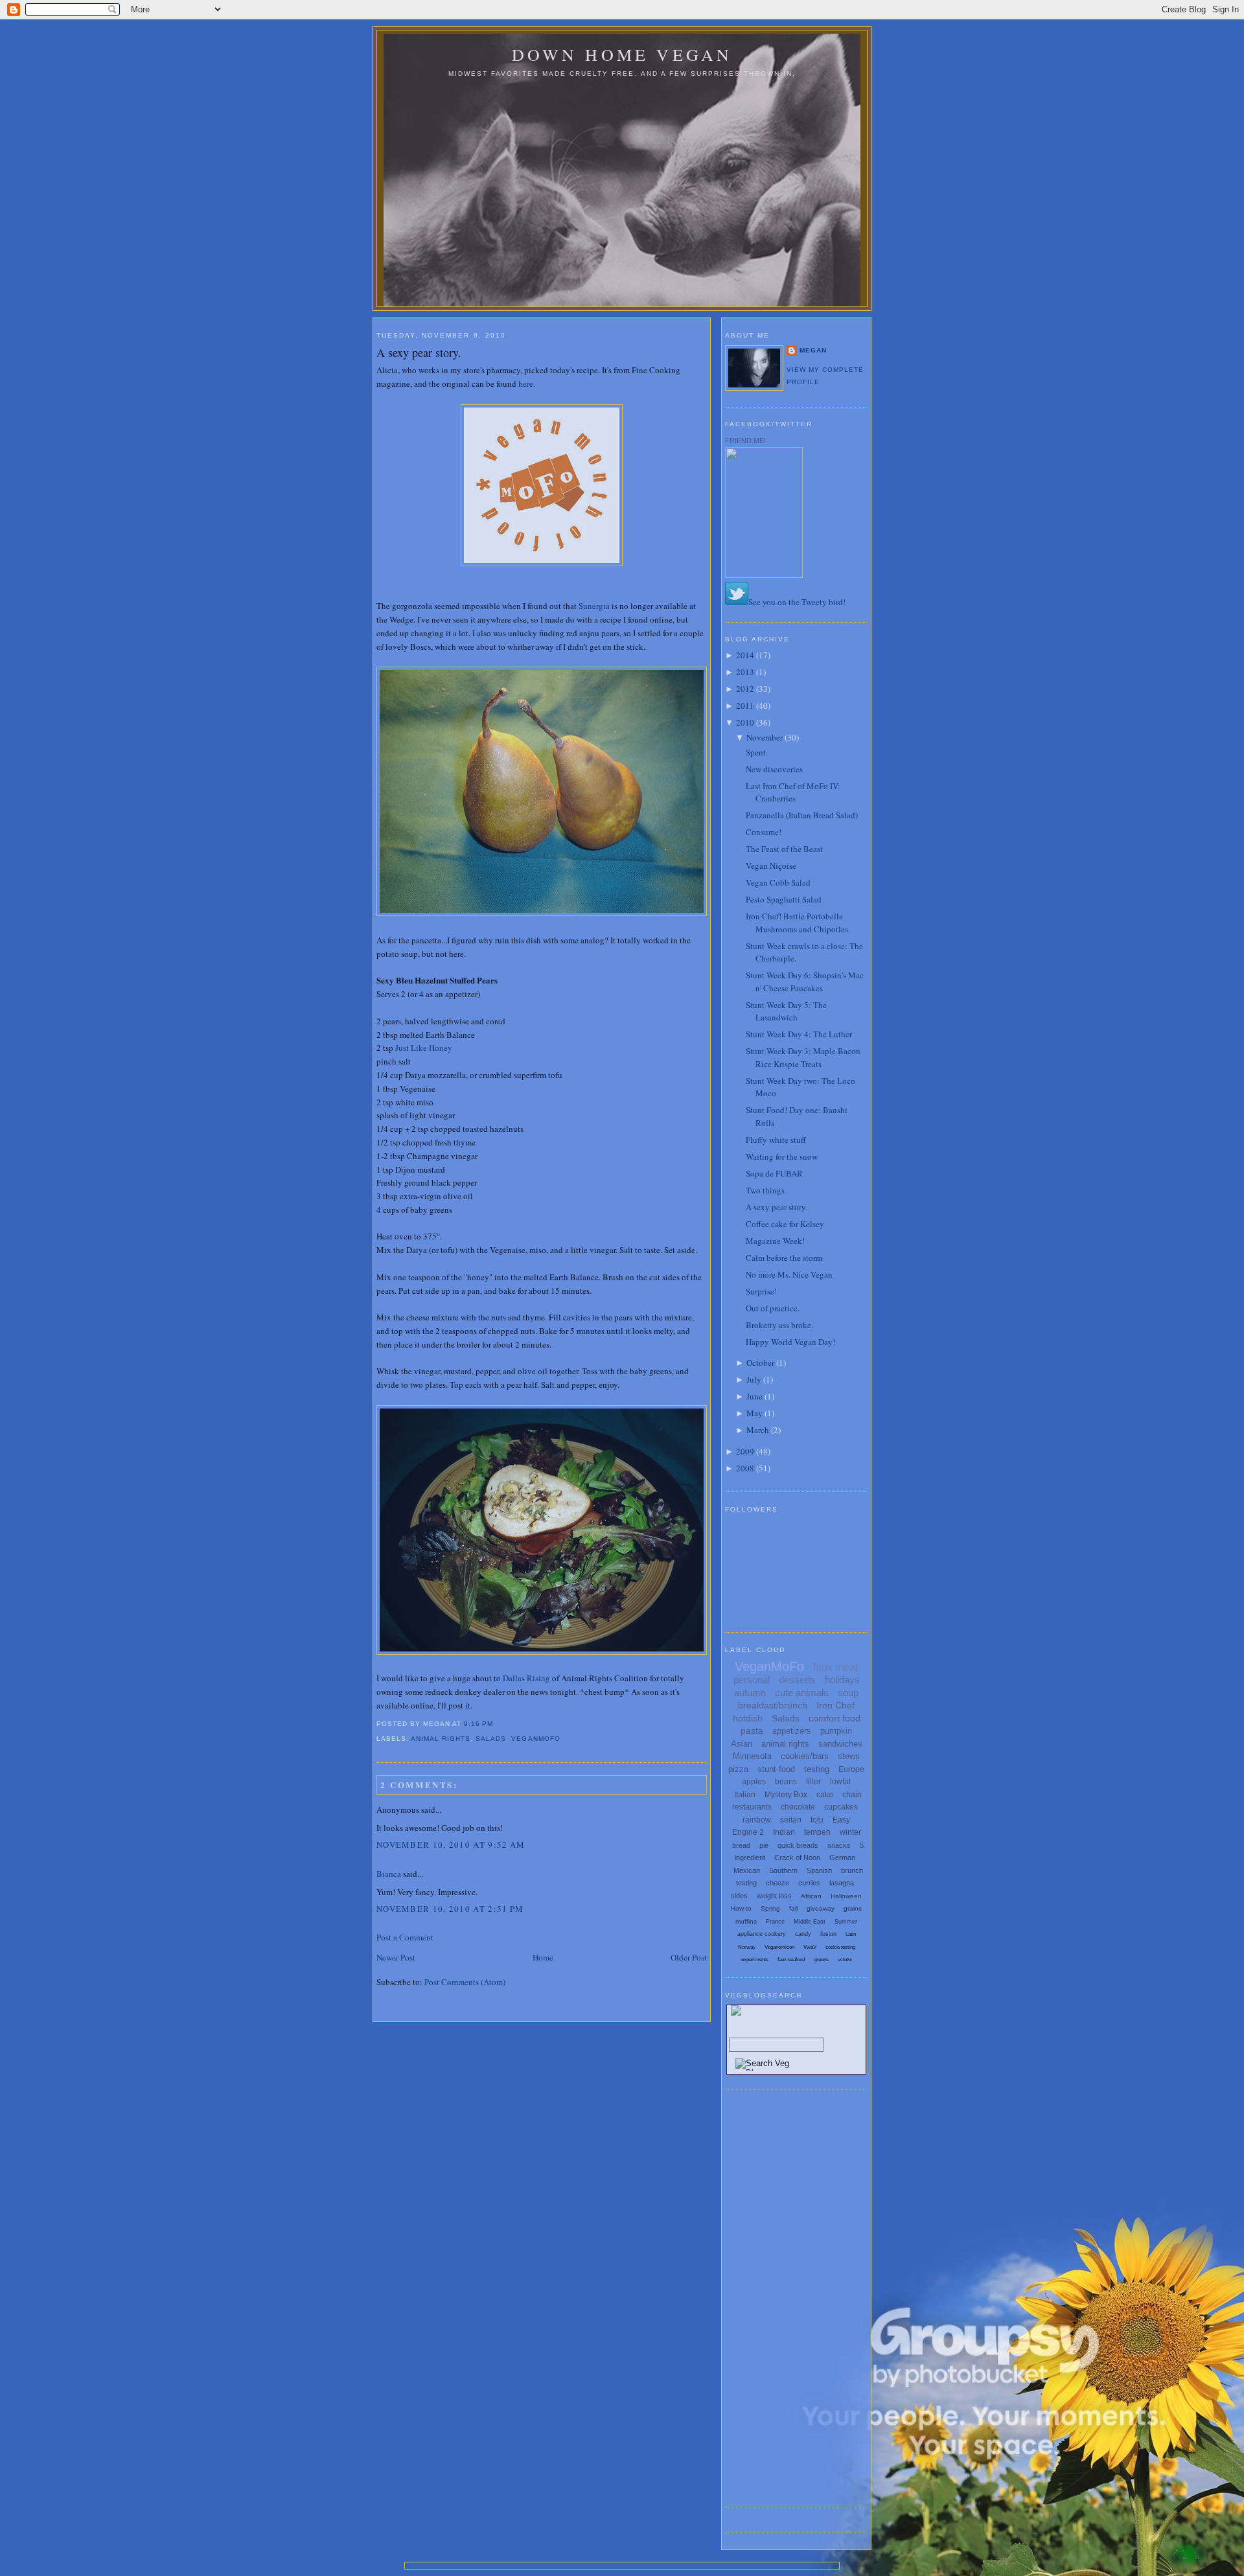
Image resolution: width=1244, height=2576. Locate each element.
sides (739, 1896)
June (754, 1396)
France (775, 1922)
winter (850, 1832)
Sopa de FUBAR (774, 1173)
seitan (791, 1820)
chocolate (798, 1807)
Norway (747, 1947)
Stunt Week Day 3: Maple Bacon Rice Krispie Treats (803, 1057)
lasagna (842, 1883)
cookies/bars (805, 1756)
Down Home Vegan (622, 54)
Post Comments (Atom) (465, 1982)
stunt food (776, 1769)
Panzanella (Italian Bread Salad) (802, 815)
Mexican (747, 1870)
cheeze (777, 1883)
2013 (745, 672)
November (765, 737)
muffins (746, 1921)
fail (793, 1908)
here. (527, 384)
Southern (783, 1870)
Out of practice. (773, 1308)
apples (754, 1782)
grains (853, 1908)
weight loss (774, 1896)
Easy (841, 1820)
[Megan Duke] (764, 575)
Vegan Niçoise (771, 866)
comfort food (835, 1718)
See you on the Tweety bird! (797, 602)
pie (764, 1845)
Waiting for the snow (782, 1156)
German (842, 1857)
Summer (846, 1922)
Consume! (764, 832)
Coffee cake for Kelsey (785, 1224)
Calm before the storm (784, 1258)
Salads (491, 1739)
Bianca (389, 1874)
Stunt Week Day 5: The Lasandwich (786, 1011)
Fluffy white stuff (776, 1140)
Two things (765, 1190)
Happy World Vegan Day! (790, 1342)
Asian (742, 1744)
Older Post (689, 1957)
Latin (851, 1934)
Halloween (846, 1896)
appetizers (792, 1731)
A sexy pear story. (419, 352)
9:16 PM (478, 1724)
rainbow (757, 1820)
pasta (752, 1731)
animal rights (441, 1739)
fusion (828, 1934)
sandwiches (840, 1744)
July (754, 1379)
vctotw (845, 1960)
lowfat (840, 1782)
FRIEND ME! (745, 441)
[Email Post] (497, 1724)
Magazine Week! (775, 1241)
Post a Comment (405, 1937)
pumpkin (836, 1731)
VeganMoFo (536, 1739)
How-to (741, 1908)
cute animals (802, 1693)
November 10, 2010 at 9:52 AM (451, 1845)
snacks (839, 1845)
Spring (770, 1908)
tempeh (817, 1832)
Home (543, 1957)
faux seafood (791, 1960)
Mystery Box (786, 1795)
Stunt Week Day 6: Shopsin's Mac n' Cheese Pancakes (805, 982)
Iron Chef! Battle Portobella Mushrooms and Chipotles (797, 923)
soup (848, 1693)
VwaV (810, 1947)
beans (786, 1782)
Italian (745, 1795)
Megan (813, 350)
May (754, 1413)
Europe (851, 1769)
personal (752, 1680)
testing (817, 1769)
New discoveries (774, 769)
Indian (784, 1832)
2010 (745, 722)
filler (813, 1782)
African (811, 1896)
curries (809, 1883)
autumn (750, 1693)
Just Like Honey (424, 1048)
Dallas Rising (526, 1678)
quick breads (798, 1845)
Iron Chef (835, 1705)
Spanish (819, 1870)
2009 (745, 1451)
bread (741, 1845)
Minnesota (752, 1756)
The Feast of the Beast (784, 849)
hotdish (748, 1718)
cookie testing (840, 1947)
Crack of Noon (797, 1857)
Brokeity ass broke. (779, 1325)
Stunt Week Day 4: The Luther (799, 1034)
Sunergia (594, 606)
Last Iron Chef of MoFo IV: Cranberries (793, 792)
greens (821, 1960)
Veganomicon (779, 1947)
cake (825, 1795)
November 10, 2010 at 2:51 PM (450, 1909)
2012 (745, 689)
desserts (797, 1680)
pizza (738, 1769)
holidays (842, 1680)
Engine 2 (748, 1832)
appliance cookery (762, 1934)
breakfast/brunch (773, 1705)
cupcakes (841, 1807)
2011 (745, 706)
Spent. (757, 752)
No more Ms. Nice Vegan (789, 1274)
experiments (755, 1960)
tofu (817, 1820)
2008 (745, 1468)
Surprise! (761, 1291)
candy (803, 1934)
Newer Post (396, 1957)
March (758, 1430)
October (760, 1363)
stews (849, 1756)
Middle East (810, 1922)
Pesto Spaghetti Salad (784, 899)
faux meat (835, 1667)
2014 (745, 655)
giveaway (821, 1908)
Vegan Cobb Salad (778, 882)
